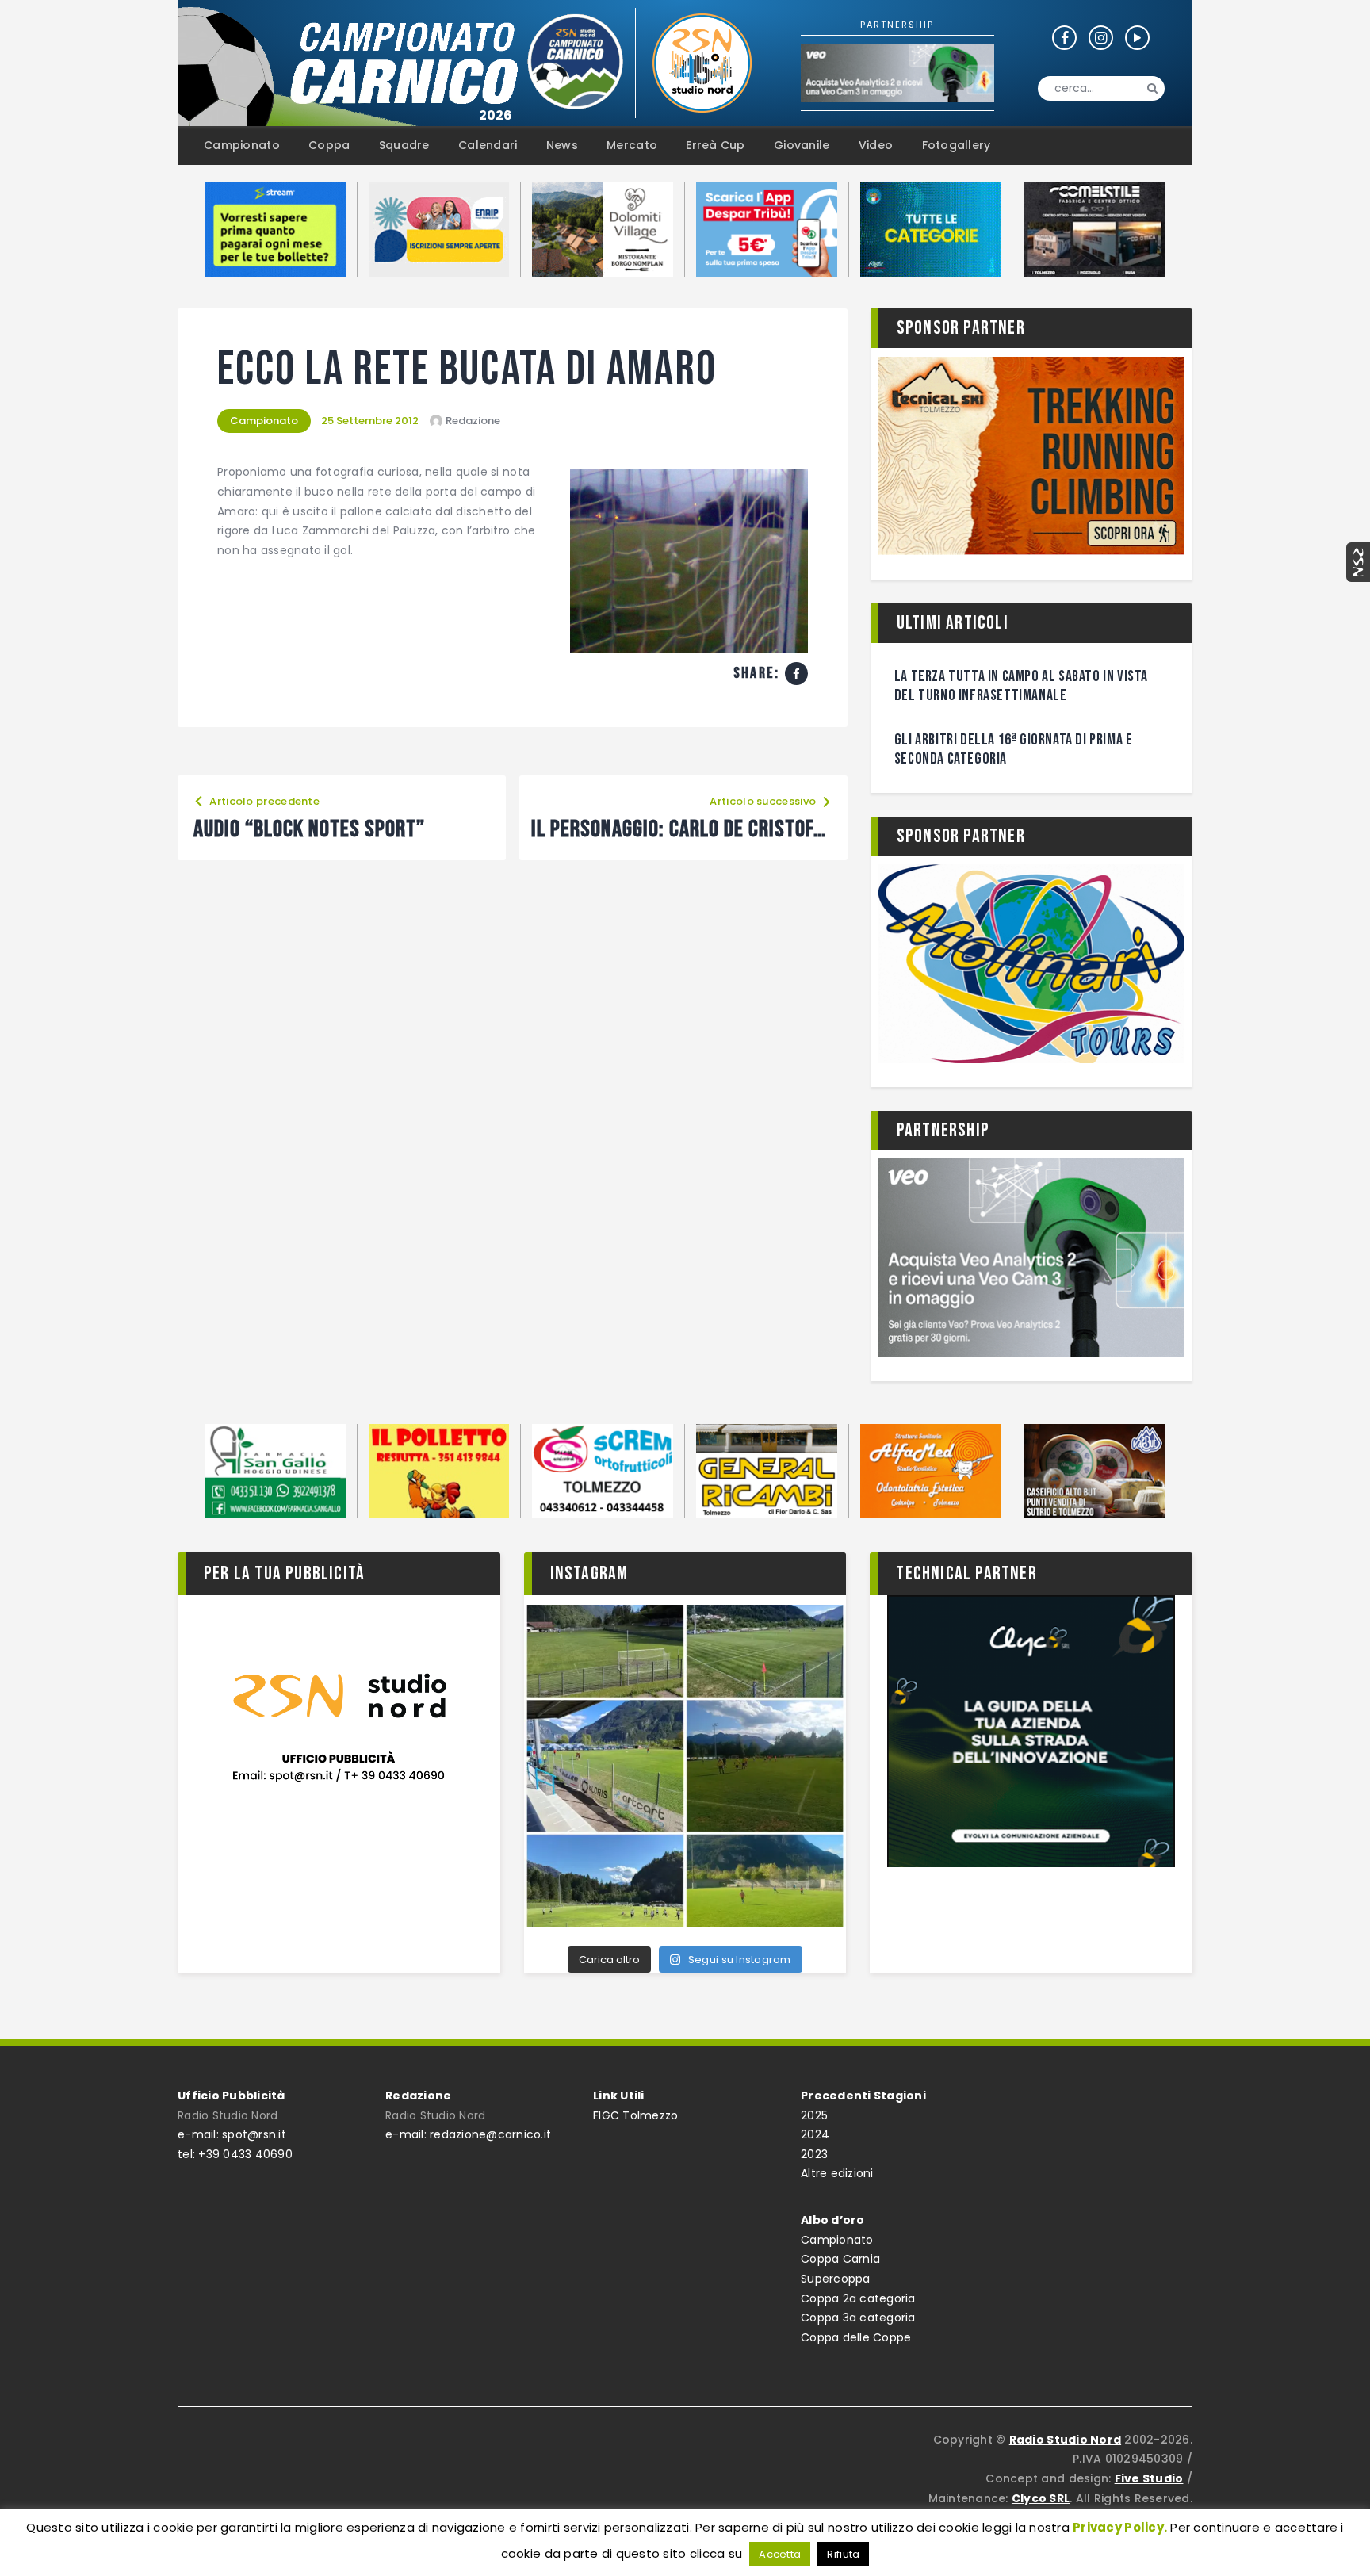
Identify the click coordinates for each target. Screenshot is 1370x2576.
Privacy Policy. (1120, 2527)
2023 (814, 2154)
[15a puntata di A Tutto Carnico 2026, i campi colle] (685, 1766)
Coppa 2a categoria (858, 2298)
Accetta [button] (780, 2554)
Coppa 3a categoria (858, 2318)
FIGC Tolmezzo (635, 2115)
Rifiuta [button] (843, 2554)
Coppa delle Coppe (856, 2337)
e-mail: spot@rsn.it (232, 2134)
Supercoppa (836, 2279)
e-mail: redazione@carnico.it (468, 2134)
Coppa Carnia (840, 2259)
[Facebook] (796, 674)
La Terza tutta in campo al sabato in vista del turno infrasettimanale (1021, 686)
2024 (815, 2134)
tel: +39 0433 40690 (235, 2154)
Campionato (264, 421)
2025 (814, 2115)
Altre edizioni (837, 2173)
